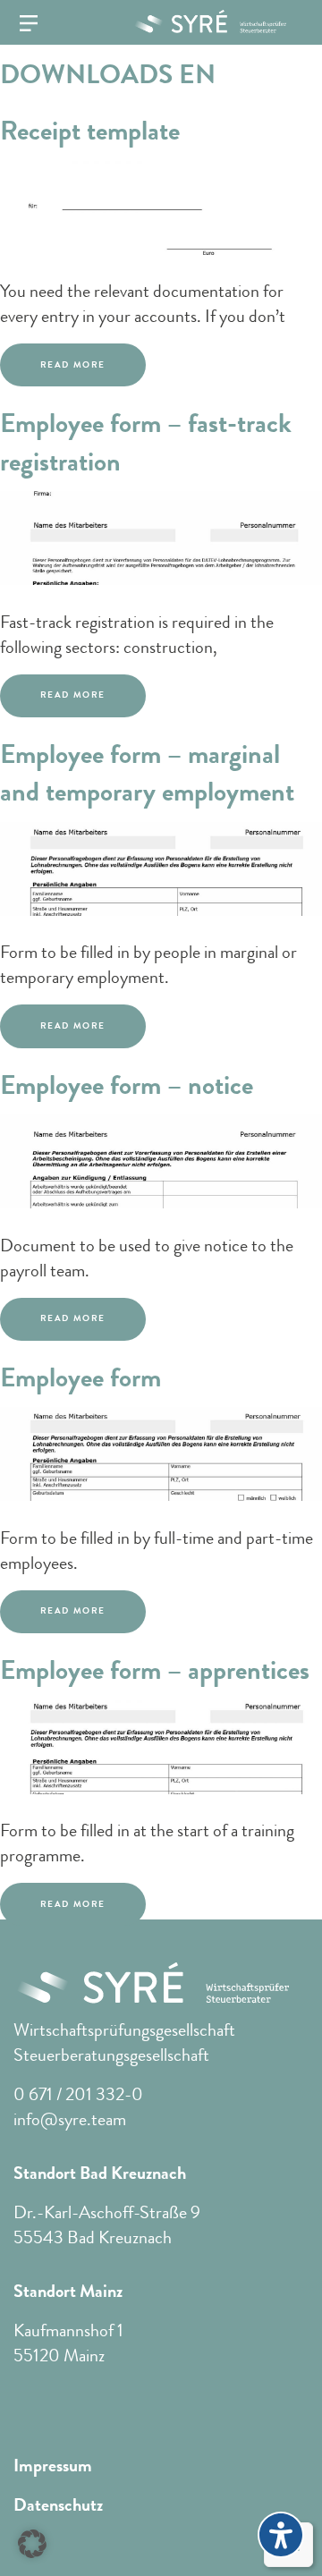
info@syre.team (70, 2119)
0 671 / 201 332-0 (78, 2094)
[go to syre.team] (203, 21)
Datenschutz (58, 2505)
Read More (73, 365)
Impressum (53, 2466)
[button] (32, 2544)
